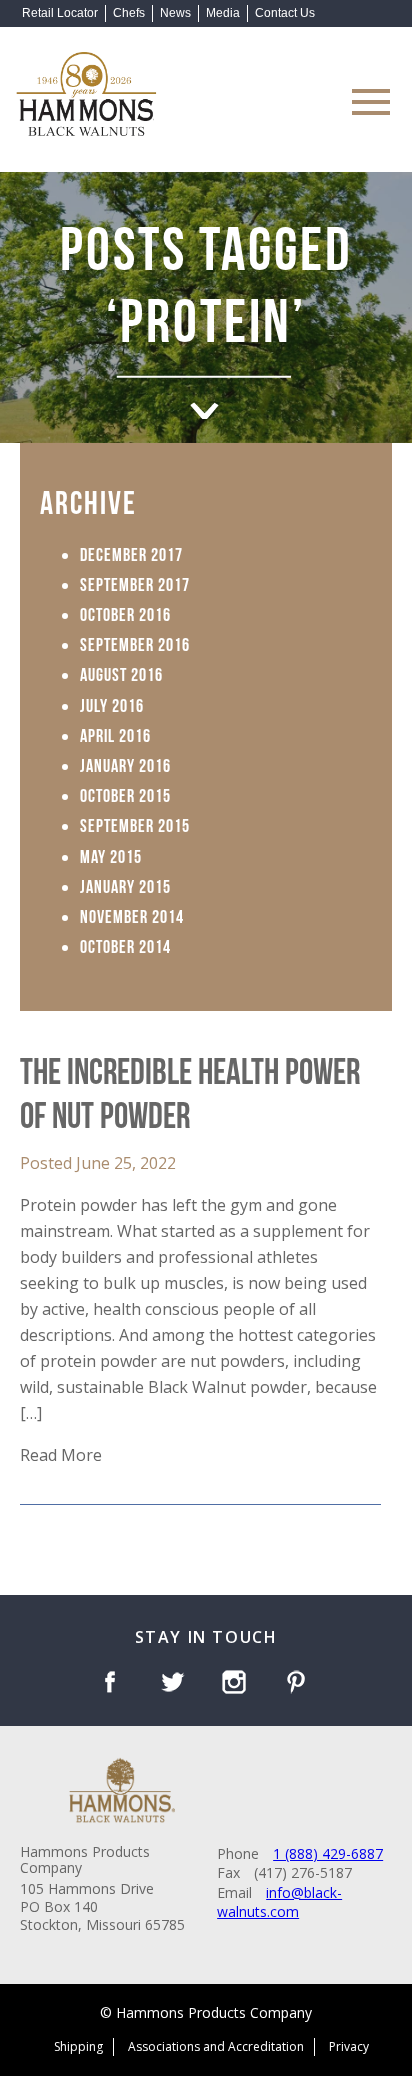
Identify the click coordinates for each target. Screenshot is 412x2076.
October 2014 (125, 945)
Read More (61, 1455)
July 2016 (112, 704)
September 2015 (135, 824)
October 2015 (125, 794)
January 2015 (125, 885)
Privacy (349, 2046)
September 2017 (135, 583)
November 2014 (132, 915)
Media (223, 13)
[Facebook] (113, 1684)
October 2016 (125, 613)
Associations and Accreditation (216, 2046)
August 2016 (121, 673)
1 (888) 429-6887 (328, 1853)
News (175, 13)
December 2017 (131, 553)
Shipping (78, 2046)
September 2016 (135, 643)
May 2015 (111, 855)
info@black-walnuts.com (279, 1902)
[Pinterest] (299, 1684)
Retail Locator (60, 13)
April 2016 (115, 734)
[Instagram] (237, 1684)
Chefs (129, 13)
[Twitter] (175, 1684)
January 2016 (125, 764)
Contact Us (285, 13)
